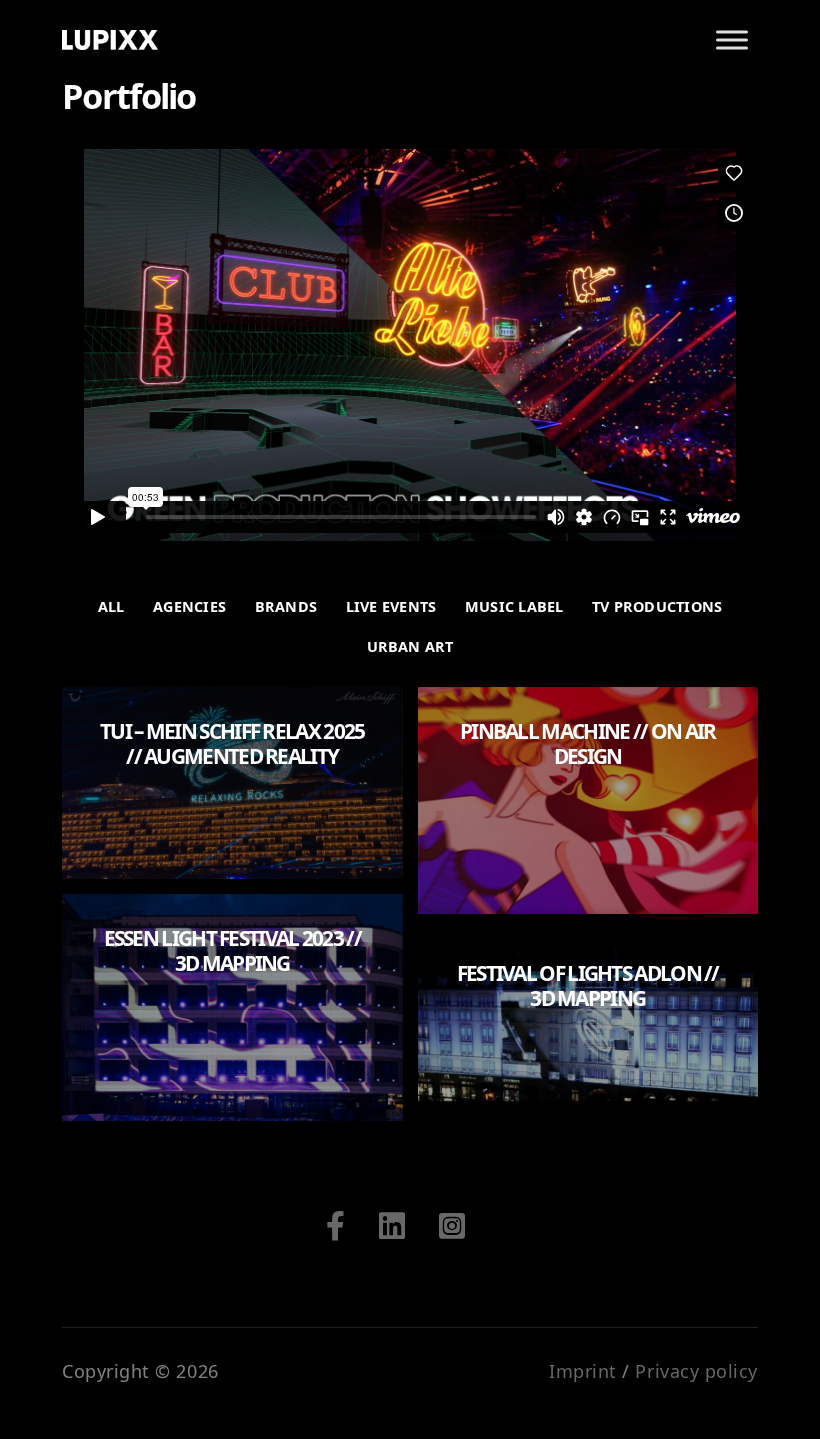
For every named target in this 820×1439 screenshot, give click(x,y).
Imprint (583, 1371)
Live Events (391, 606)
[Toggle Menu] (732, 39)
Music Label (514, 606)
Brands (286, 606)
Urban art (410, 646)
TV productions (657, 606)
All (111, 606)
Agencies (189, 606)
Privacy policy (696, 1371)
